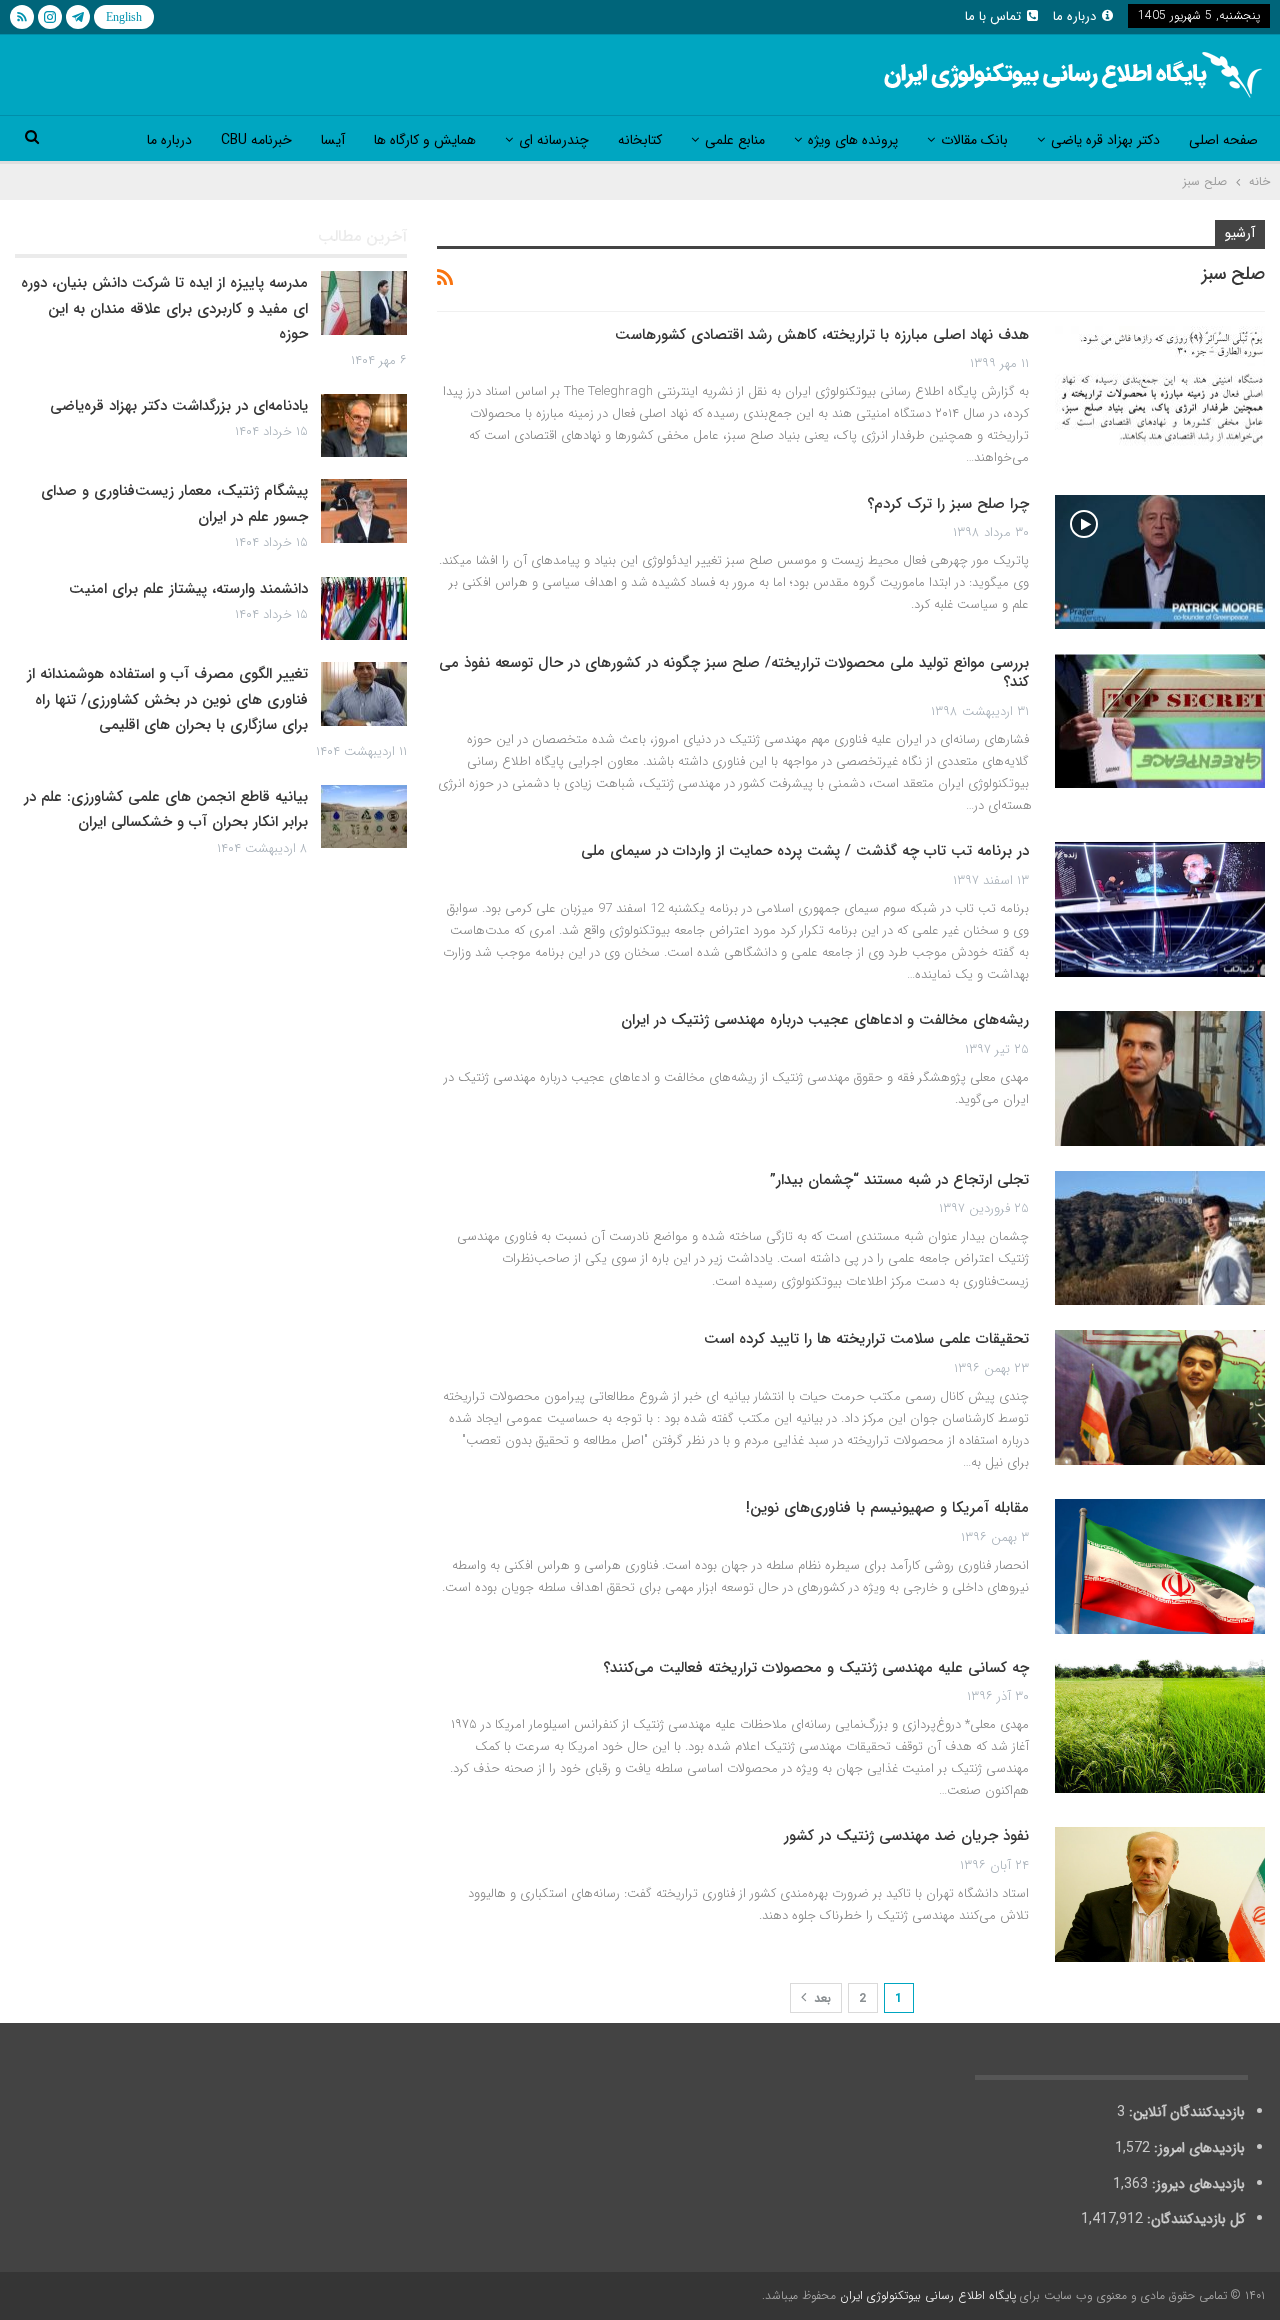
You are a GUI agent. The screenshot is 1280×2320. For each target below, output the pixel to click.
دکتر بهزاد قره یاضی (1105, 140)
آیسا (333, 140)
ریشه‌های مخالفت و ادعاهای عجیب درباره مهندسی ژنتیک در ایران (825, 1020)
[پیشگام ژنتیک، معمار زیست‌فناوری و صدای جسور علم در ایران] (364, 511)
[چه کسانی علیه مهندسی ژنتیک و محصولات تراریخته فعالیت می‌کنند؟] (1160, 1726)
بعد (820, 1998)
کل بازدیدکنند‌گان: (1194, 2219)
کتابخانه (640, 140)
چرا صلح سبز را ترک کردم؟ (948, 504)
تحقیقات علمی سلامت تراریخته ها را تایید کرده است (866, 1339)
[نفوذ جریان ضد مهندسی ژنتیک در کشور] (1160, 1894)
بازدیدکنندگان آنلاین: (1185, 2112)
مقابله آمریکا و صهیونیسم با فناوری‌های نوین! (887, 1508)
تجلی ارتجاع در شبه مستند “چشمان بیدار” (899, 1180)
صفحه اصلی (1223, 140)
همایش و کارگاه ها (425, 140)
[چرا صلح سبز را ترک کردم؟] (1160, 562)
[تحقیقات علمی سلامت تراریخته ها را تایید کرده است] (1160, 1397)
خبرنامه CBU (256, 140)
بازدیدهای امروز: (1197, 2148)
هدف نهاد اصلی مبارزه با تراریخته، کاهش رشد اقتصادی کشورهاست (822, 335)
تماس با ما (993, 16)
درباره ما (1074, 16)
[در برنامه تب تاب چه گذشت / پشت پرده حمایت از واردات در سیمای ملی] (1160, 909)
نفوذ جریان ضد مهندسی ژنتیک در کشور (906, 1836)
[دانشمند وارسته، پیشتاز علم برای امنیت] (364, 609)
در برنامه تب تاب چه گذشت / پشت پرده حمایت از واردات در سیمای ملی (805, 851)
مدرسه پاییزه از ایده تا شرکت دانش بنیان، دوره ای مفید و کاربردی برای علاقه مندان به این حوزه (164, 308)
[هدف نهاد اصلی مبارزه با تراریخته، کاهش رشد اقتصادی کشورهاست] (1160, 393)
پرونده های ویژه (853, 140)
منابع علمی (735, 140)
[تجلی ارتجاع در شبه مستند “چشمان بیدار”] (1160, 1238)
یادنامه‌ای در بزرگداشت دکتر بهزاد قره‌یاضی (179, 406)
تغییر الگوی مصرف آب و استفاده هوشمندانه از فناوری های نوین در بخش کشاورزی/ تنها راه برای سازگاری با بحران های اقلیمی (167, 699)
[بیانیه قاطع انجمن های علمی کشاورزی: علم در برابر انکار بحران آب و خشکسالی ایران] (364, 817)
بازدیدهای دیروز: (1196, 2184)
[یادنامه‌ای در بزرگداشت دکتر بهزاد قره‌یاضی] (364, 426)
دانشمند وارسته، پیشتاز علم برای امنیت (188, 589)
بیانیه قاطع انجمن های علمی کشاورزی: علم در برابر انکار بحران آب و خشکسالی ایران (166, 810)
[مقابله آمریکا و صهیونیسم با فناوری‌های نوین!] (1160, 1566)
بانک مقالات (974, 140)
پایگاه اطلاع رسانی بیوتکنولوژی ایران (928, 2295)
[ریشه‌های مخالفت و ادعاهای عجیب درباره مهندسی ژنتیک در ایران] (1160, 1078)
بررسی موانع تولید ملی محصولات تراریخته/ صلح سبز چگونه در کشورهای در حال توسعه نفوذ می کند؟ (734, 673)
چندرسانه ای (554, 140)
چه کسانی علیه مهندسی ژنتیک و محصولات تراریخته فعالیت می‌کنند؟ (816, 1668)
